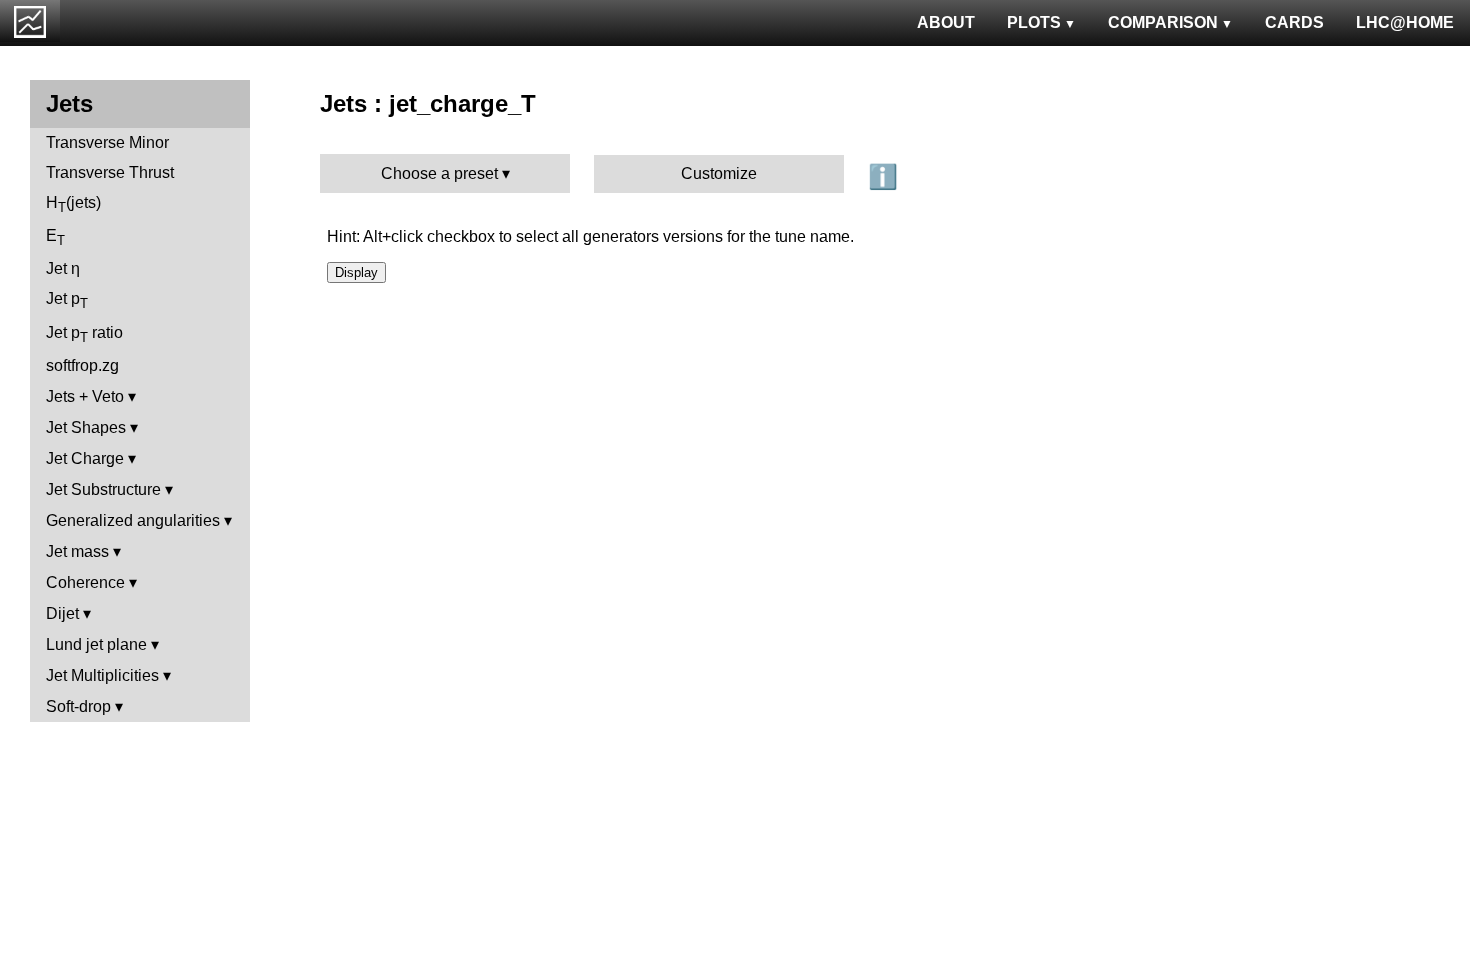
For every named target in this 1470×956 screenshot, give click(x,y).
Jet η (63, 268)
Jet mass (77, 551)
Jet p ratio (84, 334)
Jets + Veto (85, 396)
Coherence (85, 582)
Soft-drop (78, 706)
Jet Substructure (103, 489)
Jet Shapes (86, 427)
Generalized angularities (133, 520)
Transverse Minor (107, 142)
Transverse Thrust (110, 172)
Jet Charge (85, 458)
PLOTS (1034, 22)
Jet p (67, 300)
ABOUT (946, 22)
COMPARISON (1163, 22)
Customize (719, 173)
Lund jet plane (96, 644)
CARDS (1294, 22)
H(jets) (73, 204)
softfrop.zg (82, 365)
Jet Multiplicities (102, 675)
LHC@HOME (1405, 22)
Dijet (62, 613)
